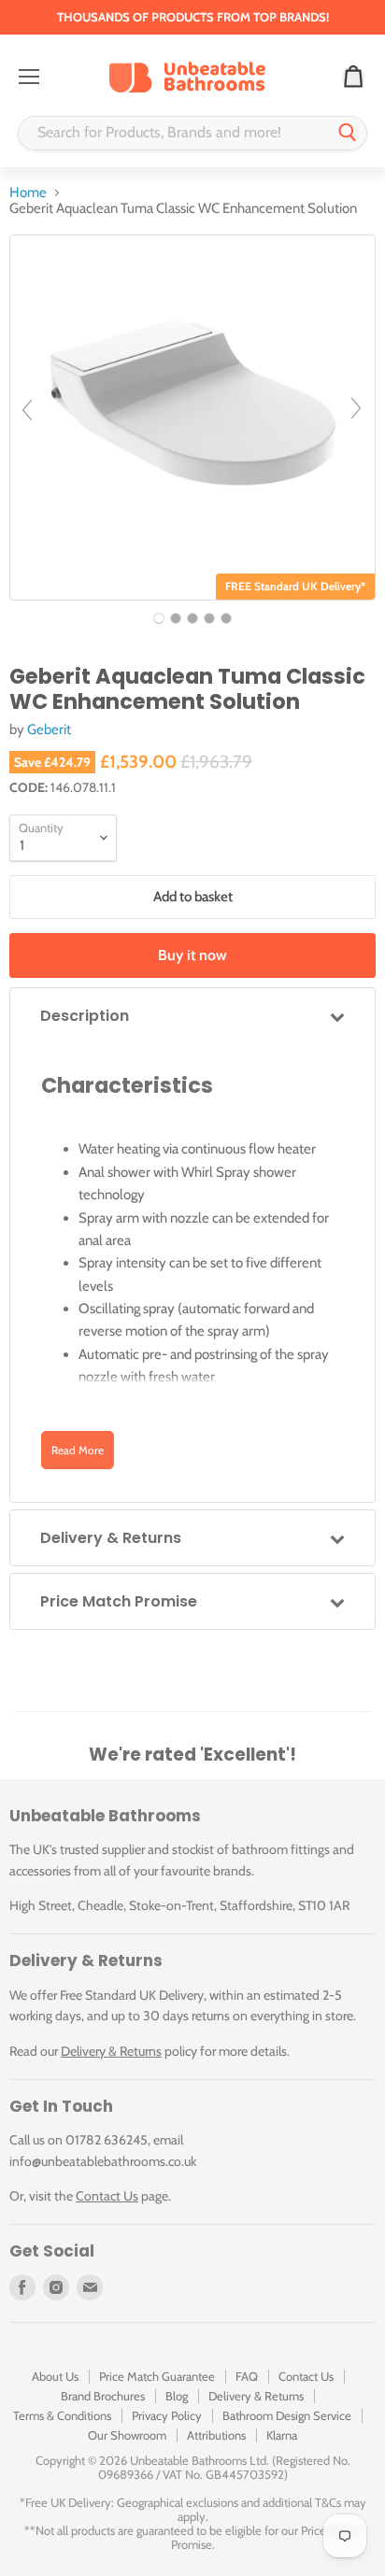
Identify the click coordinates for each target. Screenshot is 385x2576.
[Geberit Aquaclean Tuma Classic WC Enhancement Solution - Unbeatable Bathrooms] (159, 618)
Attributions (216, 2435)
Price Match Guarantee (157, 2376)
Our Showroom (127, 2435)
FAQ (247, 2376)
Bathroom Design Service (287, 2415)
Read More (78, 1450)
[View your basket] (353, 78)
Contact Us (107, 2196)
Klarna (282, 2435)
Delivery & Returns (111, 2051)
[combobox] (174, 133)
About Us (55, 2376)
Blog (177, 2396)
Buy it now (192, 955)
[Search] (348, 133)
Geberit (49, 729)
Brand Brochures (103, 2396)
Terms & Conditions (62, 2415)
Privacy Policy (167, 2415)
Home (28, 193)
